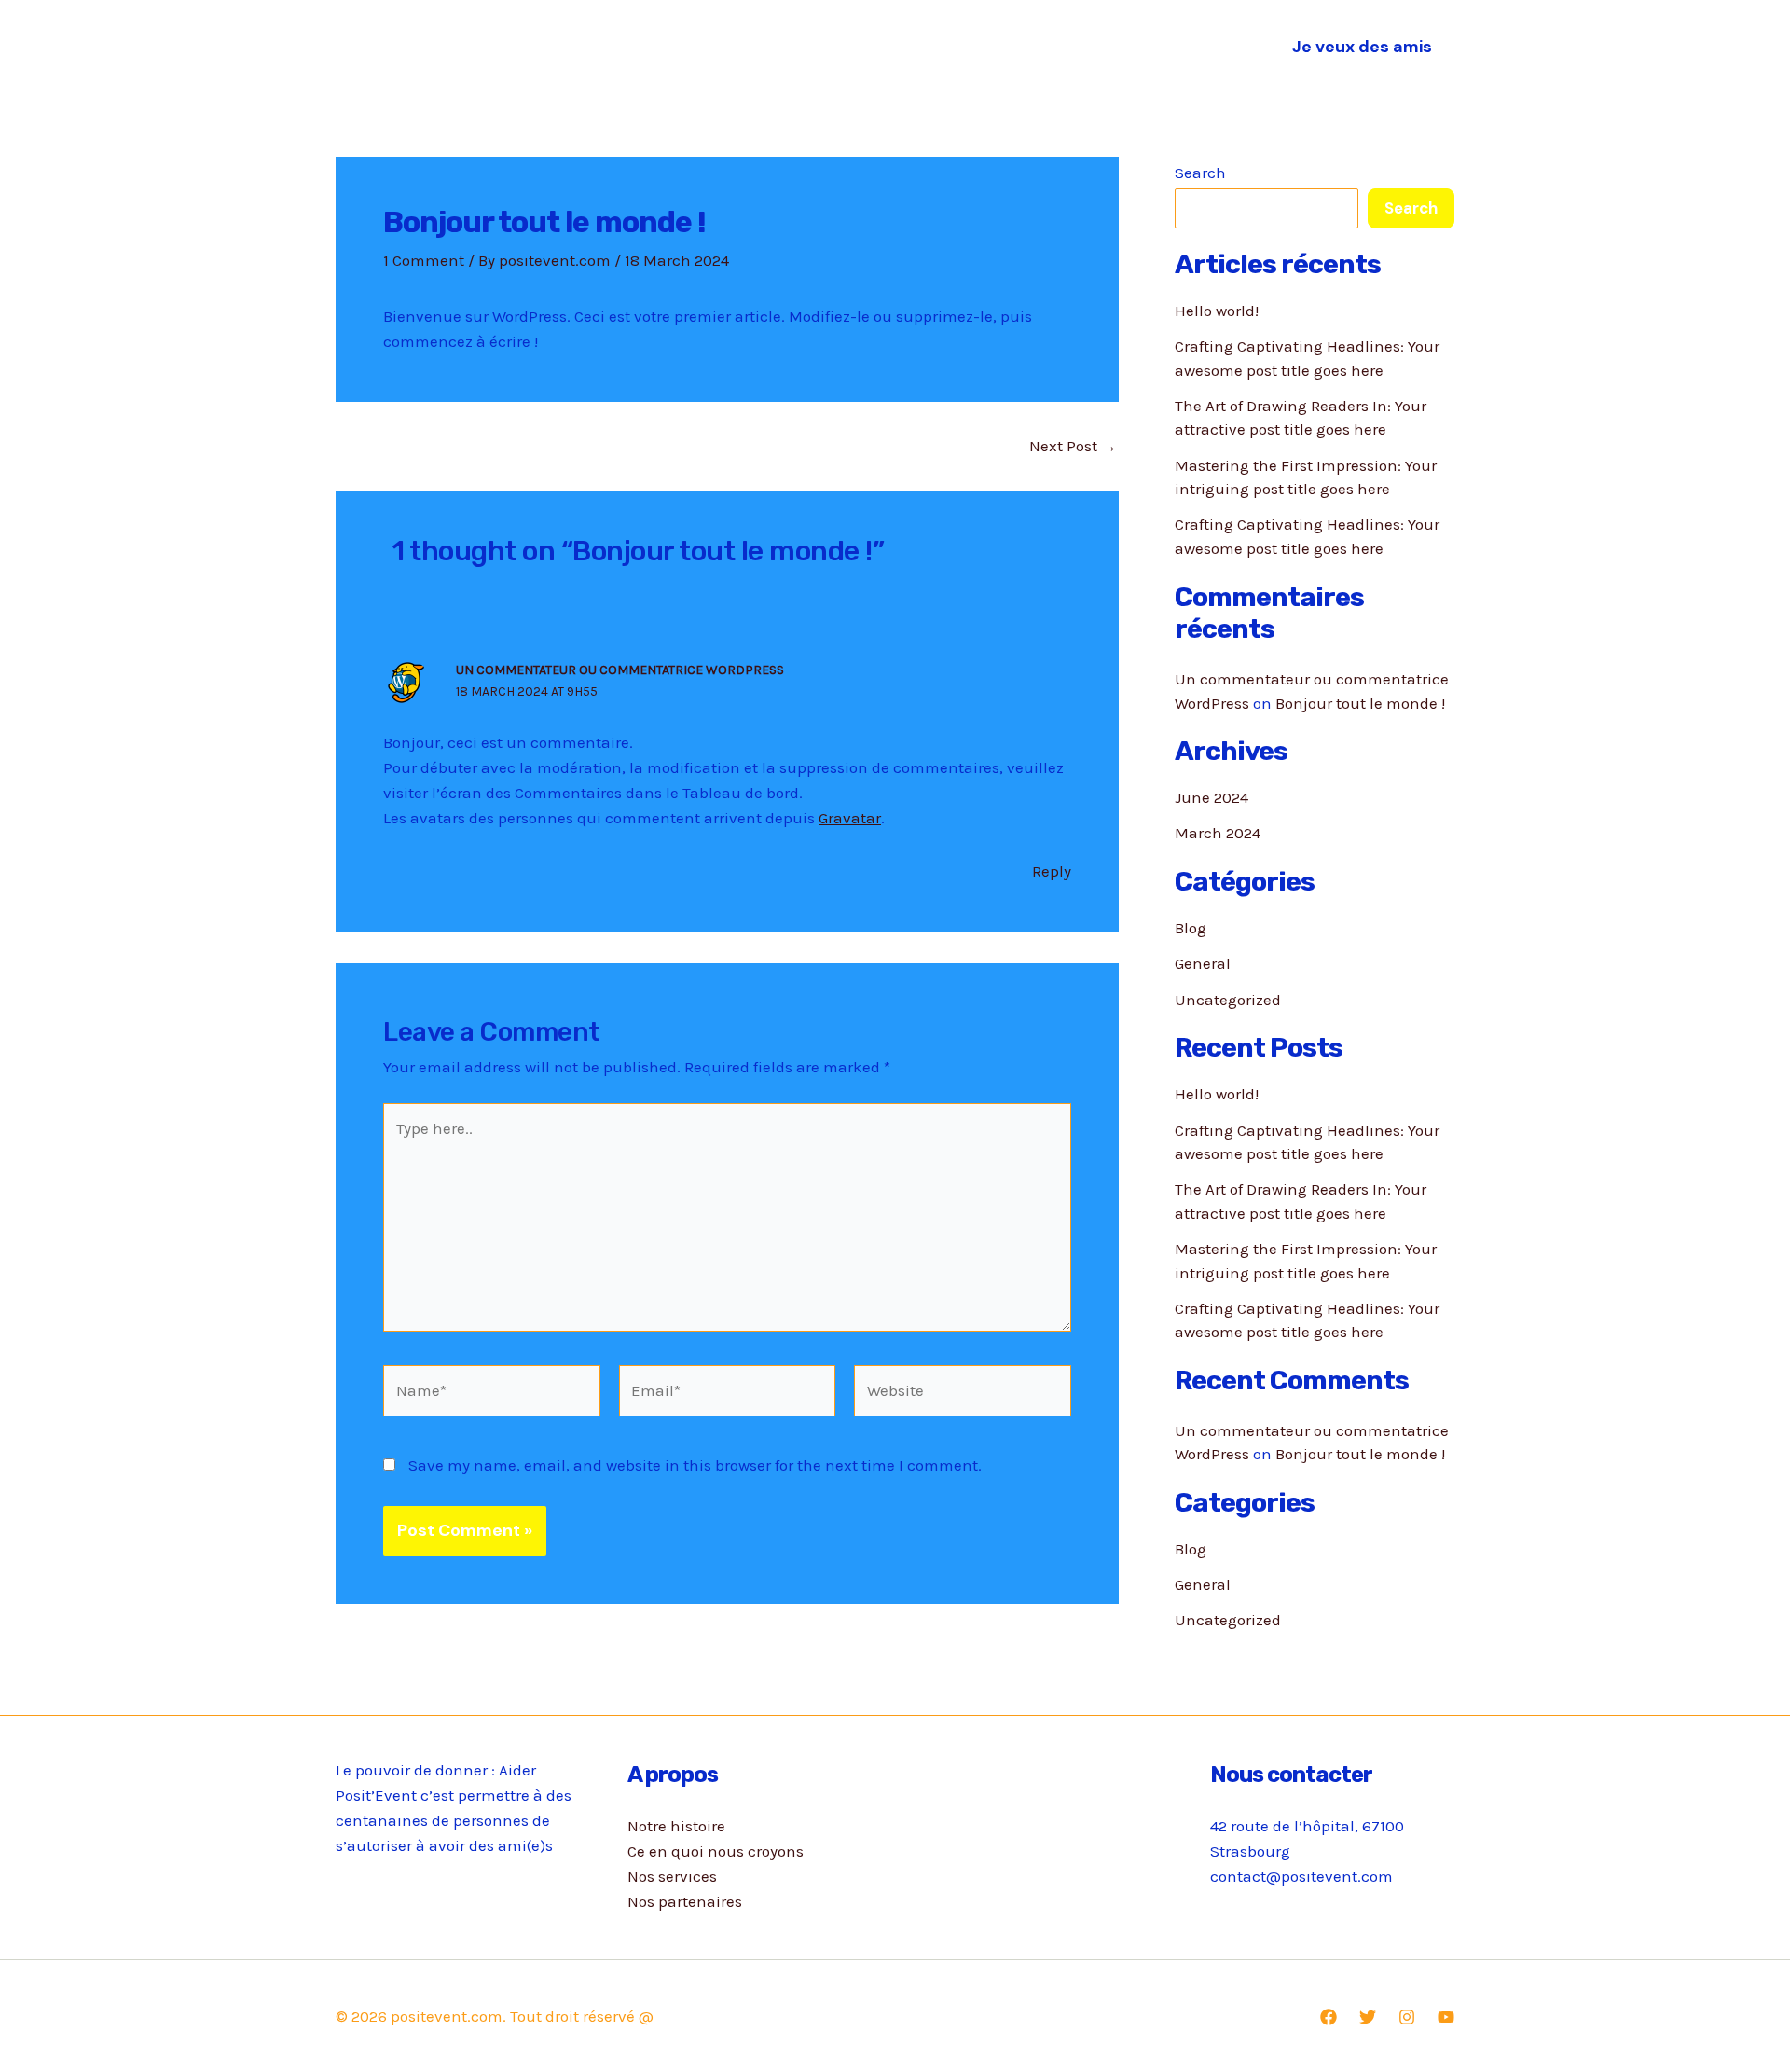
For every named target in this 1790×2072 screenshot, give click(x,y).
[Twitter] (1368, 2017)
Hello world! (1217, 311)
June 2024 (1212, 797)
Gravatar (850, 818)
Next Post (1073, 446)
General (1203, 963)
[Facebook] (1329, 2017)
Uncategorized (1228, 1000)
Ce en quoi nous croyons (825, 46)
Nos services (994, 46)
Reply (1052, 871)
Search (1200, 173)
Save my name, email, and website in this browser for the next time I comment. (695, 1465)
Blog (1191, 928)
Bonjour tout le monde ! (1360, 703)
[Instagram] (1407, 2017)
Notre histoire (652, 46)
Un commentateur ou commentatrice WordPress (620, 670)
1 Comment (424, 260)
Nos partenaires (1131, 46)
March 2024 (1218, 833)
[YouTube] (1446, 2017)
